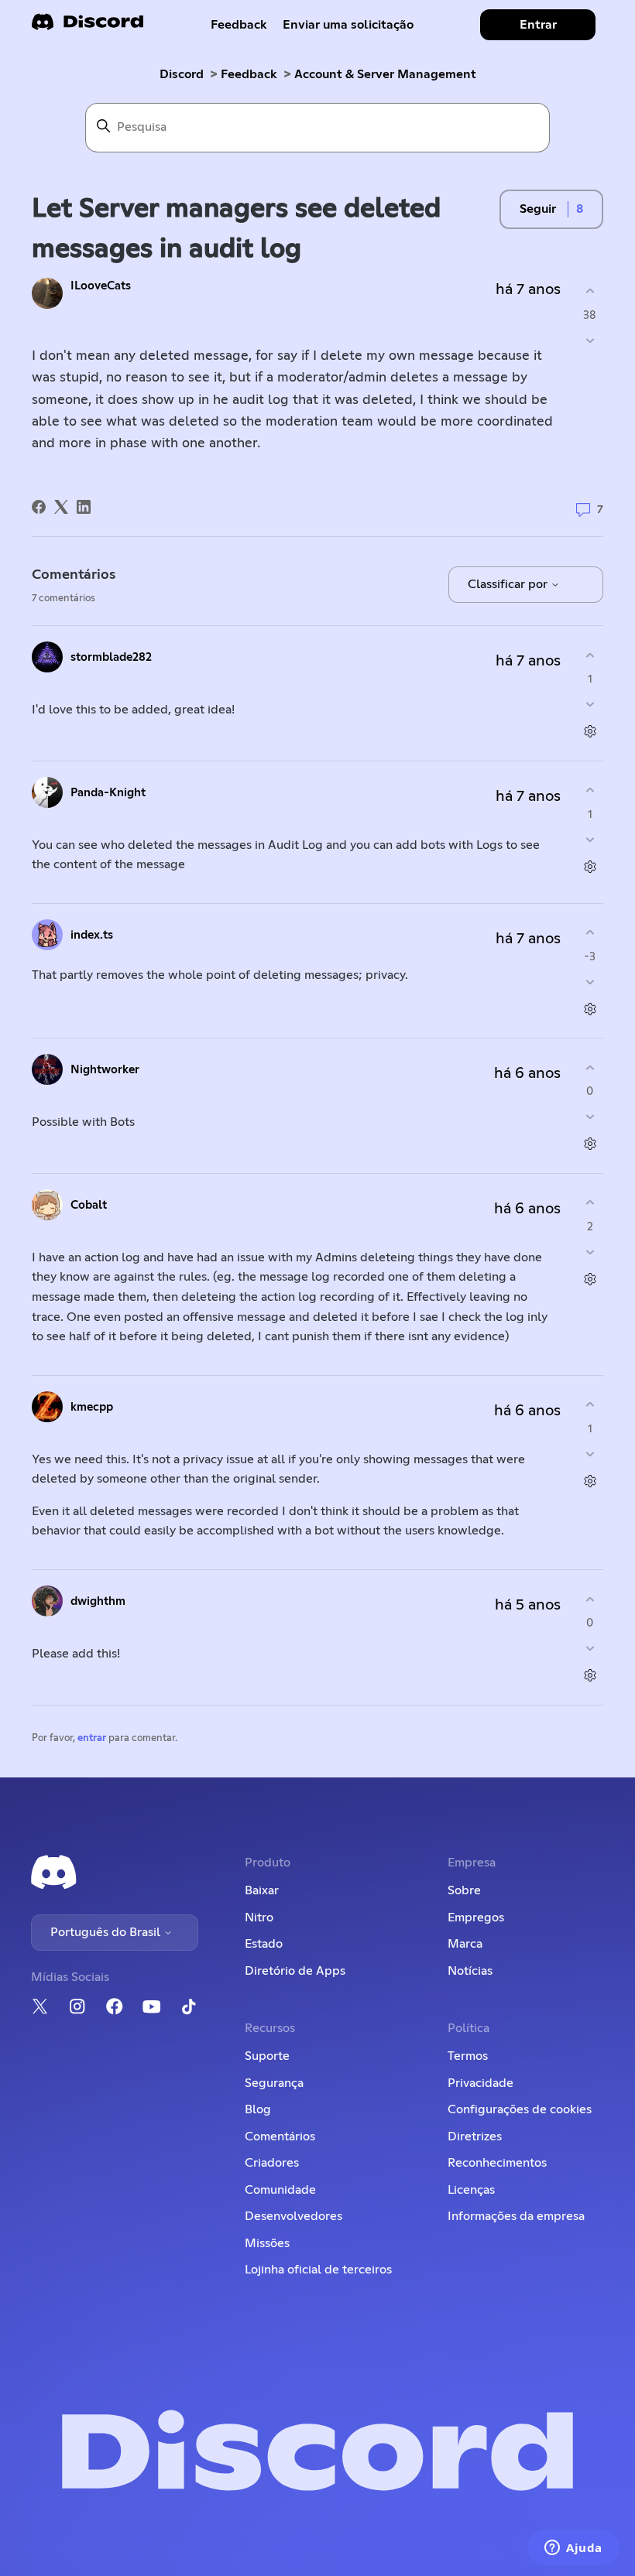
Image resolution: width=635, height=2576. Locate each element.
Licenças (471, 2190)
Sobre (464, 1890)
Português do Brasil (107, 1932)
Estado (264, 1944)
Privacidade (481, 2083)
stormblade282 (111, 657)
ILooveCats (101, 286)
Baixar (262, 1890)
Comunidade (280, 2190)
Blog (258, 2109)
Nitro (259, 1917)
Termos (468, 2056)
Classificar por (509, 584)
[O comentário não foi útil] (590, 705)
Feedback (239, 25)
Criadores (272, 2163)
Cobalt (89, 1205)
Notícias (470, 1971)
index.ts (92, 935)
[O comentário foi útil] (590, 655)
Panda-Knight (108, 793)
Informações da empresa (516, 2216)
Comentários (280, 2136)
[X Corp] (61, 507)
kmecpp (92, 1407)
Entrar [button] (538, 25)
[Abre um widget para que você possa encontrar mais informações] (573, 2549)
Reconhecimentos (497, 2163)
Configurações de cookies (520, 2109)
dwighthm (98, 1601)
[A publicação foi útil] (590, 291)
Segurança (274, 2083)
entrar (92, 1738)
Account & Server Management (385, 74)
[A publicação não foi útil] (590, 340)
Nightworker (105, 1070)
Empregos (476, 1917)
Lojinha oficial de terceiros (318, 2270)
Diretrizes (475, 2136)
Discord (182, 74)
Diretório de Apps (295, 1971)
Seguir (538, 209)
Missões (267, 2243)
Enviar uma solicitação (348, 25)
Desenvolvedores (293, 2216)
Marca (465, 1944)
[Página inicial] (88, 27)
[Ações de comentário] (590, 732)
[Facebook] (39, 507)
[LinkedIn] (84, 507)
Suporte (267, 2056)
